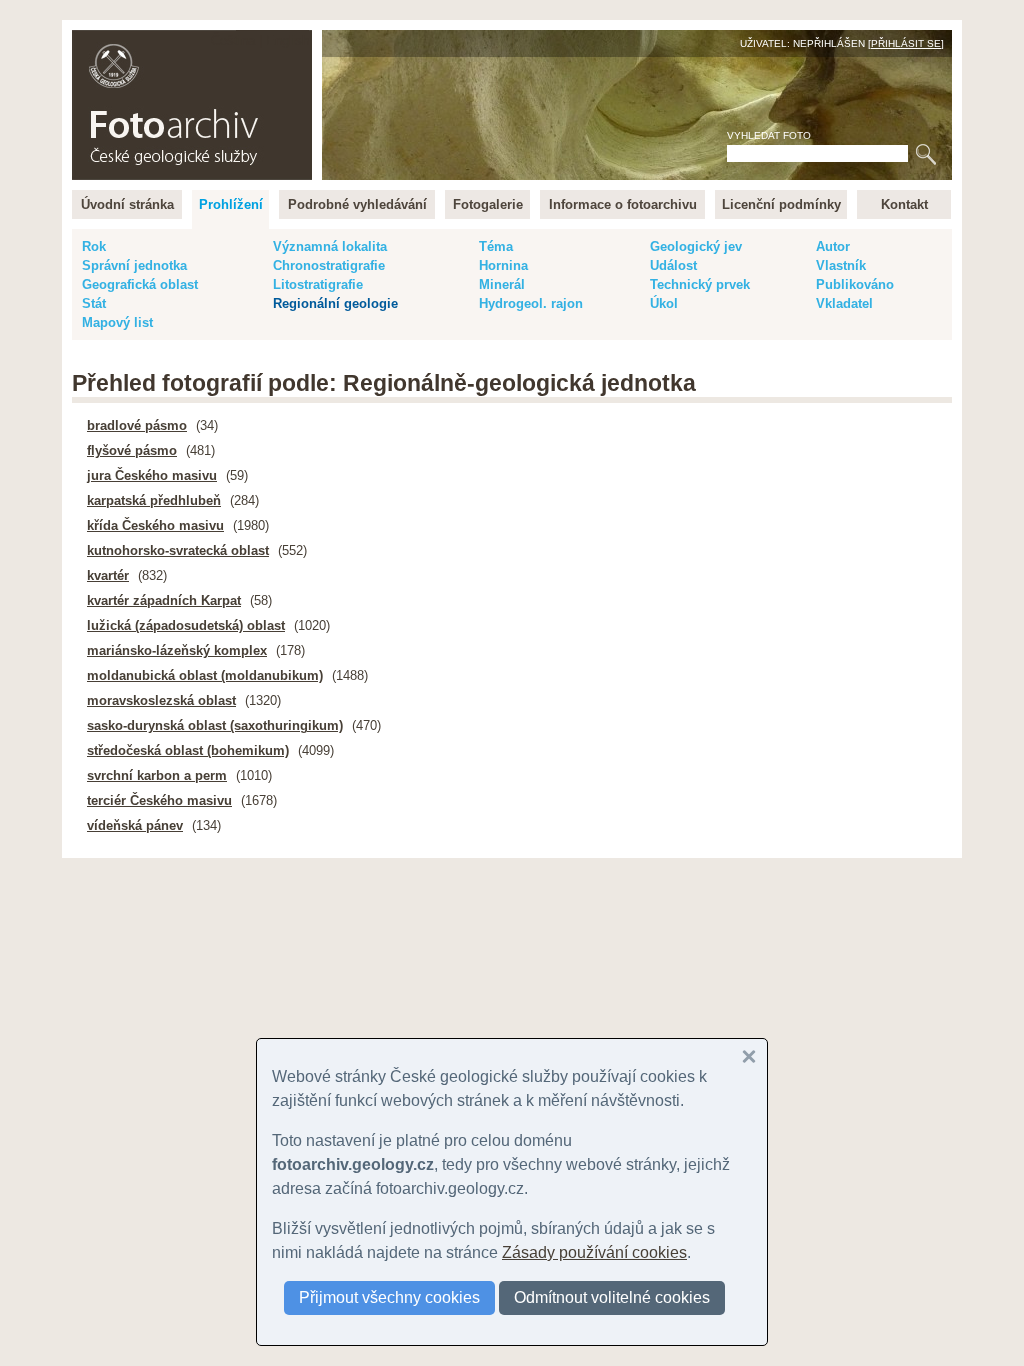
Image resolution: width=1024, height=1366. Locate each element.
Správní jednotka (134, 265)
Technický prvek (700, 284)
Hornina (503, 265)
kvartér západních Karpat (164, 600)
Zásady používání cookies (594, 1252)
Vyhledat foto (769, 135)
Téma (496, 246)
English (287, 40)
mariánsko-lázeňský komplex (177, 650)
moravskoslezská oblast (161, 700)
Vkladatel (844, 303)
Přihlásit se (906, 43)
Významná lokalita (330, 246)
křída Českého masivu (155, 525)
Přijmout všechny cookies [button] (389, 1297)
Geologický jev (696, 246)
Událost (673, 265)
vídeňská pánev (135, 825)
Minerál (502, 284)
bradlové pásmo (137, 425)
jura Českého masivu (152, 475)
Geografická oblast (140, 284)
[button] (749, 1057)
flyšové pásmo (132, 450)
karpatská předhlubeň (154, 500)
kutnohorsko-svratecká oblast (178, 550)
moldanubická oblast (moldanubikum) (205, 675)
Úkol (664, 303)
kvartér (108, 575)
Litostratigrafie (318, 284)
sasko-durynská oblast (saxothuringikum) (215, 725)
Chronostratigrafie (329, 265)
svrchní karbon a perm (157, 775)
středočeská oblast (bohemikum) (188, 750)
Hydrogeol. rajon (531, 303)
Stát (94, 303)
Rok (94, 246)
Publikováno (855, 284)
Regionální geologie (335, 303)
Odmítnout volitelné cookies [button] (612, 1297)
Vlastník (841, 265)
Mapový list (117, 322)
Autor (833, 246)
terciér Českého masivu (159, 800)
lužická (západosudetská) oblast (186, 625)
